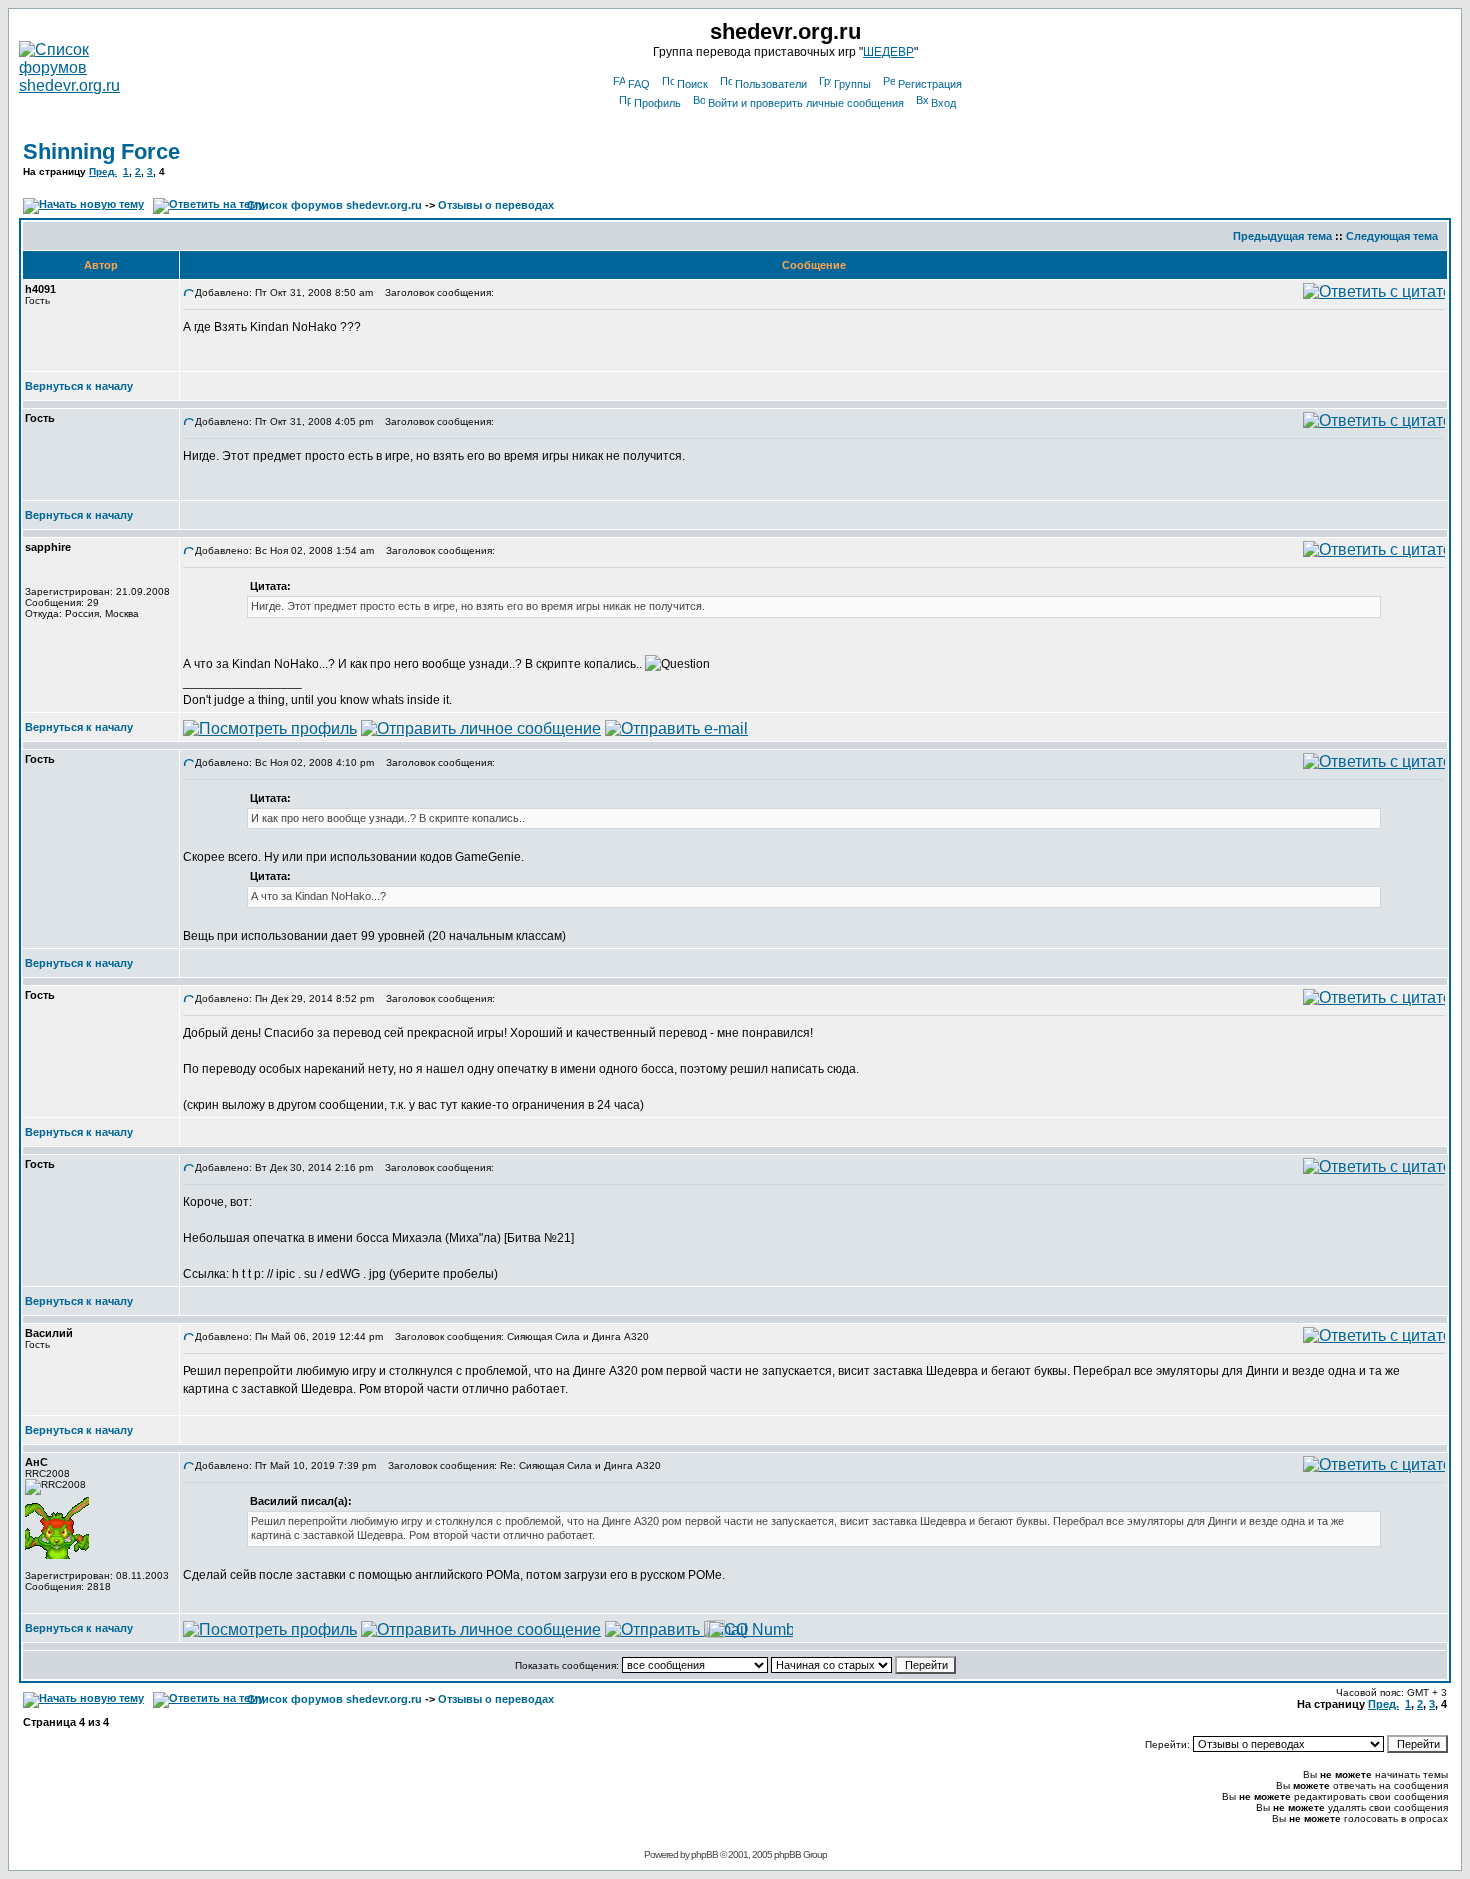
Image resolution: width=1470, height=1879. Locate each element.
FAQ (639, 84)
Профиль (657, 103)
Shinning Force (101, 151)
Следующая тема (1392, 236)
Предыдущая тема (1282, 236)
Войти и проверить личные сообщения (806, 103)
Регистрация (930, 84)
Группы (852, 84)
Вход (943, 103)
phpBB (704, 1854)
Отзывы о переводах (496, 205)
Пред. (103, 171)
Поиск (692, 84)
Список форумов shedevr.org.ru (334, 205)
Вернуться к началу (79, 386)
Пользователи (771, 84)
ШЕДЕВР (888, 52)
